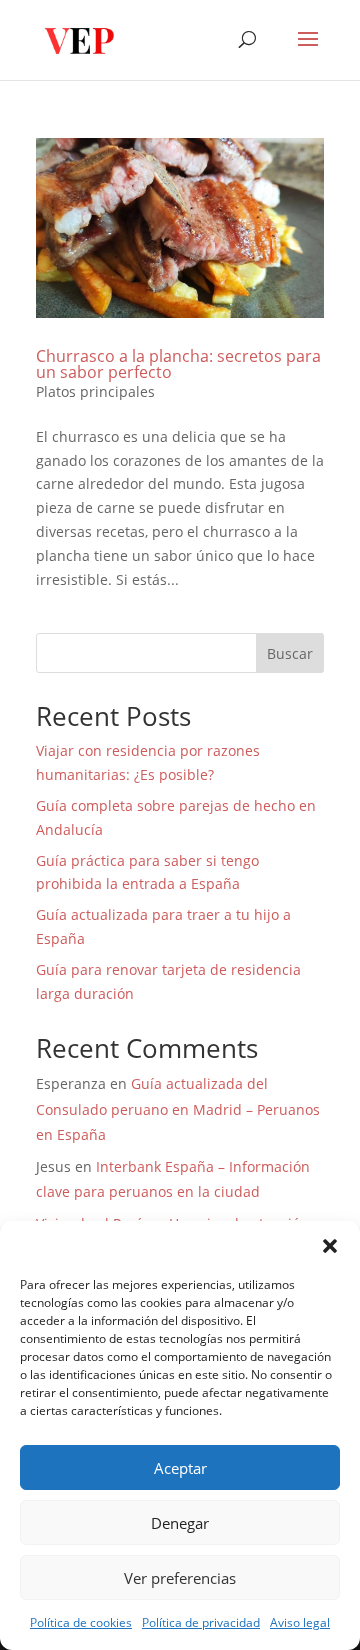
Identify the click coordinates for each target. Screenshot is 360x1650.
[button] (330, 1246)
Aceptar (180, 1468)
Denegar (180, 1523)
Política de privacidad (201, 1622)
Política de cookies (81, 1622)
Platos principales (95, 391)
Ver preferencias (180, 1578)
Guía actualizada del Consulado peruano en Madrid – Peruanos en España (178, 1108)
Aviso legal (300, 1622)
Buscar (290, 653)
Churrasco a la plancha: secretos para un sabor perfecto (178, 364)
